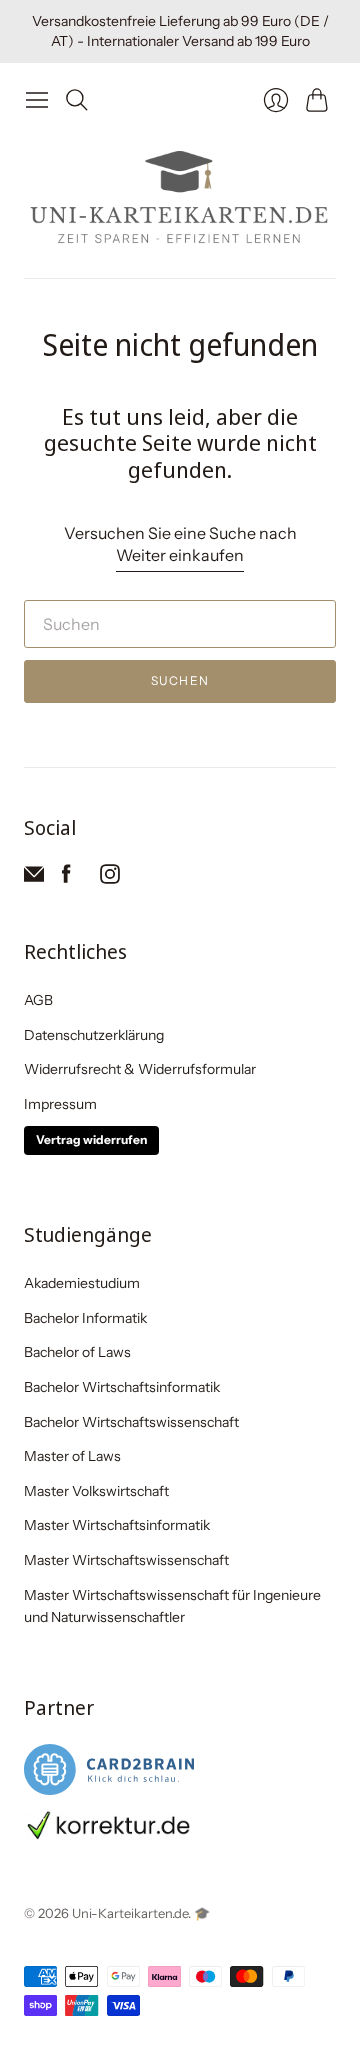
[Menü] (37, 100)
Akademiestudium (82, 1283)
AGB (38, 1000)
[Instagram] (110, 878)
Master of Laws (72, 1456)
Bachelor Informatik (85, 1318)
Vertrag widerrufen (91, 1139)
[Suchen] (77, 100)
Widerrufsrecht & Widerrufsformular (140, 1069)
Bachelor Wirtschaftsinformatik (122, 1387)
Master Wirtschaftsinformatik (117, 1525)
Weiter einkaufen (180, 555)
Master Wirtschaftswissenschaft (126, 1560)
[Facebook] (66, 878)
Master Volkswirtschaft (96, 1491)
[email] (34, 878)
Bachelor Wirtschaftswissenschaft (131, 1422)
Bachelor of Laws (77, 1352)
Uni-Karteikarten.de (130, 1913)
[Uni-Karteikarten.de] (180, 198)
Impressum (60, 1104)
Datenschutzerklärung (94, 1035)
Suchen (180, 680)
